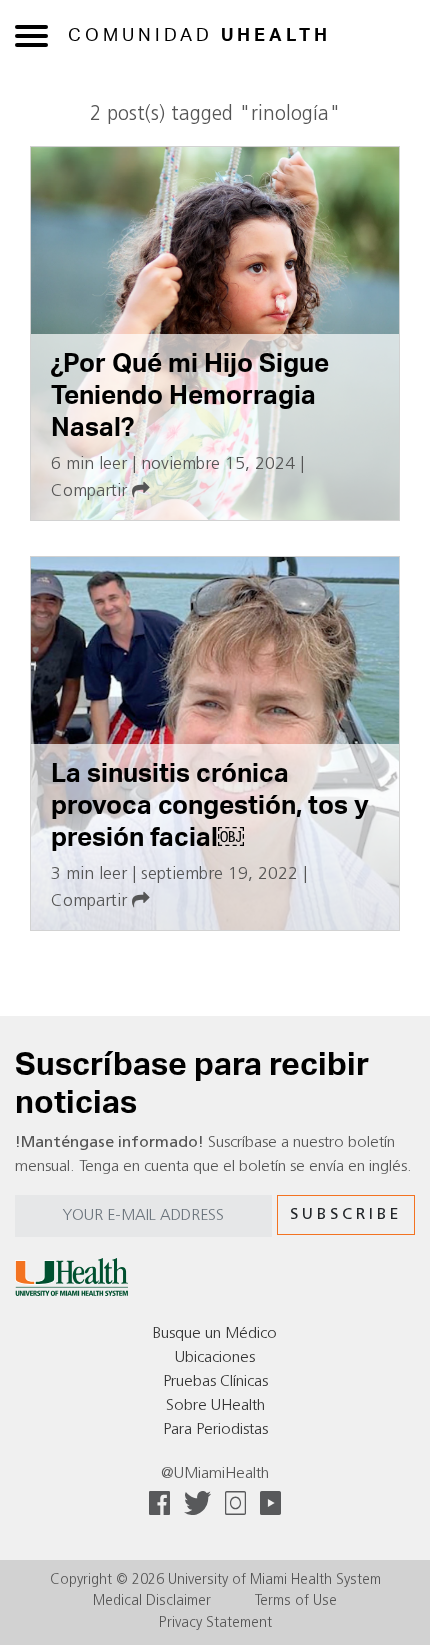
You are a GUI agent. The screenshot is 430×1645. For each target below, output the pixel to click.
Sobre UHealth (215, 1406)
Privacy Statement (215, 1623)
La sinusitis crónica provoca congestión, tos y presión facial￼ (210, 805)
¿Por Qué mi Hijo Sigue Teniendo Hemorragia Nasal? (190, 395)
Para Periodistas (215, 1430)
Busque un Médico (215, 1334)
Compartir (91, 491)
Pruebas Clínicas (215, 1382)
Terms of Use (296, 1601)
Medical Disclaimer (152, 1601)
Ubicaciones (215, 1358)
